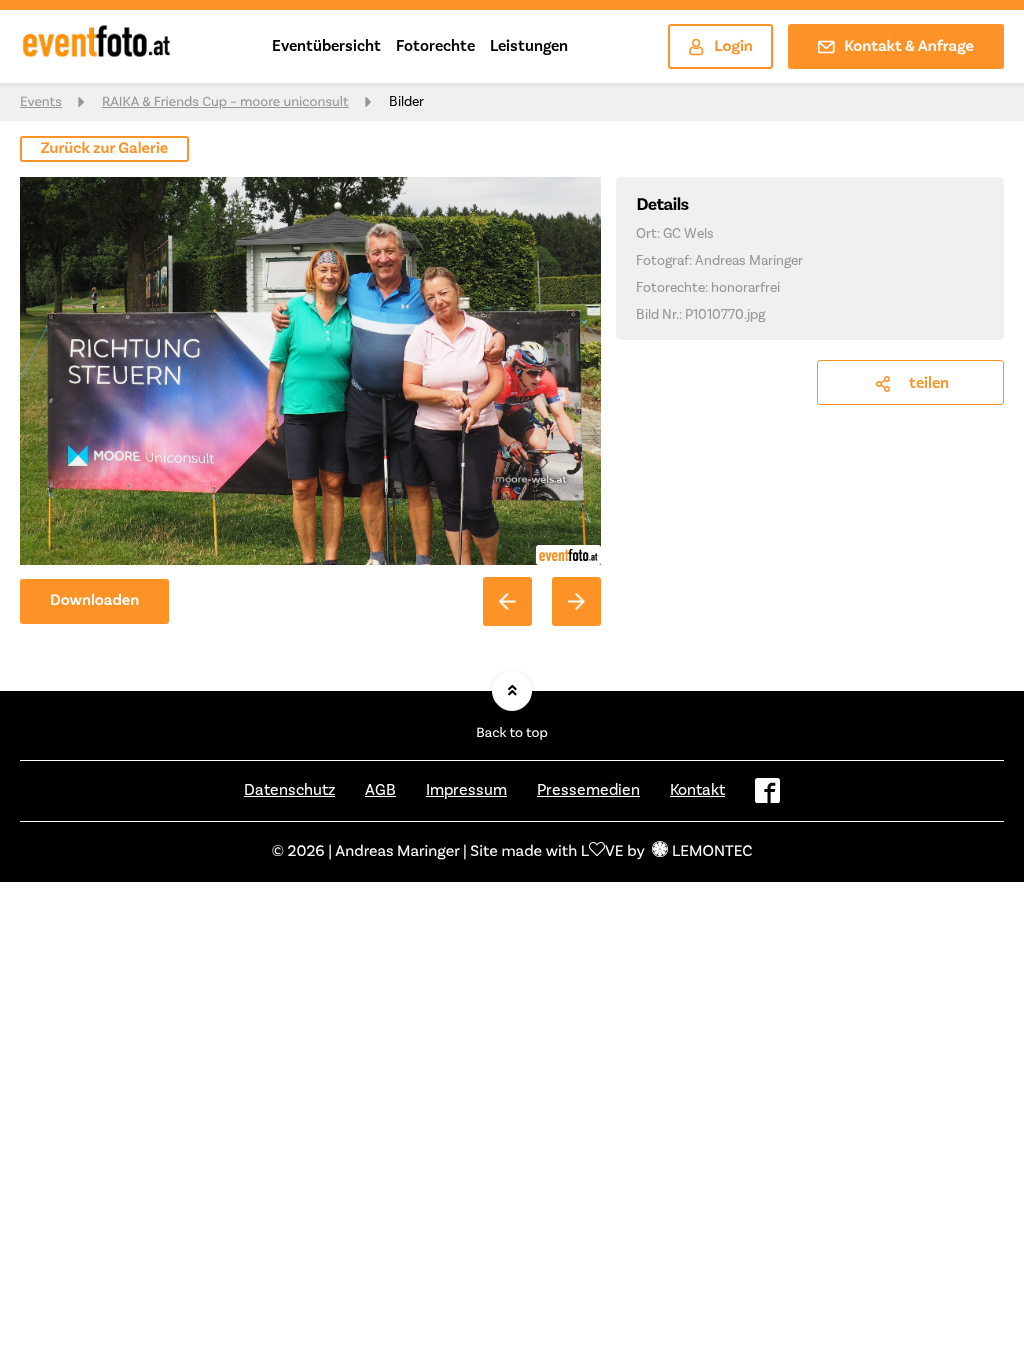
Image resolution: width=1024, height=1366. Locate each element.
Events (41, 102)
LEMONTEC (712, 852)
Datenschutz (289, 790)
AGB (380, 790)
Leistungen (529, 46)
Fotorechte (435, 46)
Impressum (466, 790)
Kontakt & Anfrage (909, 47)
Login (733, 47)
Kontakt (697, 790)
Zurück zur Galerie (105, 149)
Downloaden (94, 601)
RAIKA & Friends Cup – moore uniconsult (225, 102)
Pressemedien (588, 790)
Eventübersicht (326, 46)
